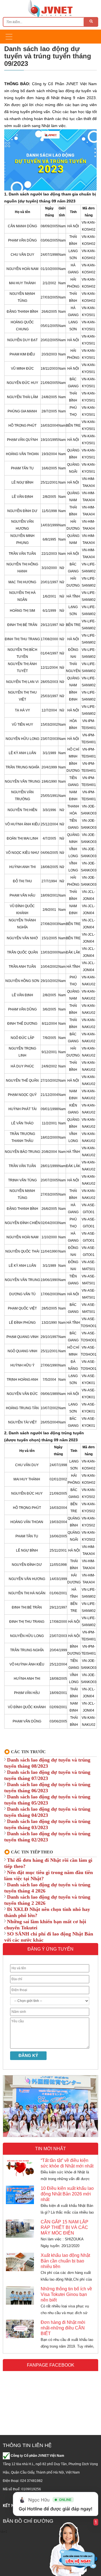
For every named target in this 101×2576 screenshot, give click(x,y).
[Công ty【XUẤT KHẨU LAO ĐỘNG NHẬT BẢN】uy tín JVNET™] (50, 8)
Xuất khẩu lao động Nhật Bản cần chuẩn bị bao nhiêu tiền (65, 2261)
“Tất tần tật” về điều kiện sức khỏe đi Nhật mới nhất (67, 2163)
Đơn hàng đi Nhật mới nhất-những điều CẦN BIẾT (63, 2328)
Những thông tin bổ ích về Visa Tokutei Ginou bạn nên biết (66, 2294)
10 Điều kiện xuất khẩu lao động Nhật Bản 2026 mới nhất (67, 2194)
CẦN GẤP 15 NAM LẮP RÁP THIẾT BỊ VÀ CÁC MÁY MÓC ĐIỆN (65, 2227)
